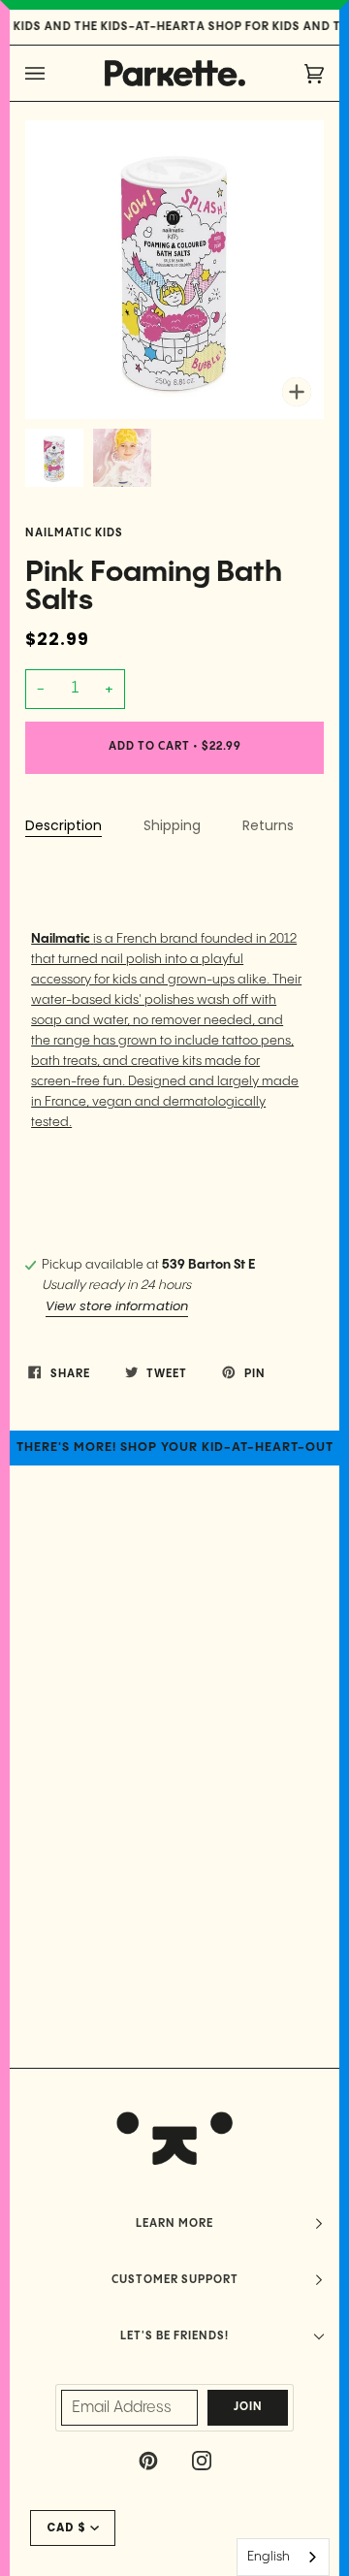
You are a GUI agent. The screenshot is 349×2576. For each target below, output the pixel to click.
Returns (268, 825)
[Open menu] (54, 73)
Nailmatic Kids (74, 533)
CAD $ (66, 2528)
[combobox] (283, 2557)
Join (248, 2407)
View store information (117, 1306)
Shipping (172, 825)
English (269, 2557)
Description (63, 825)
